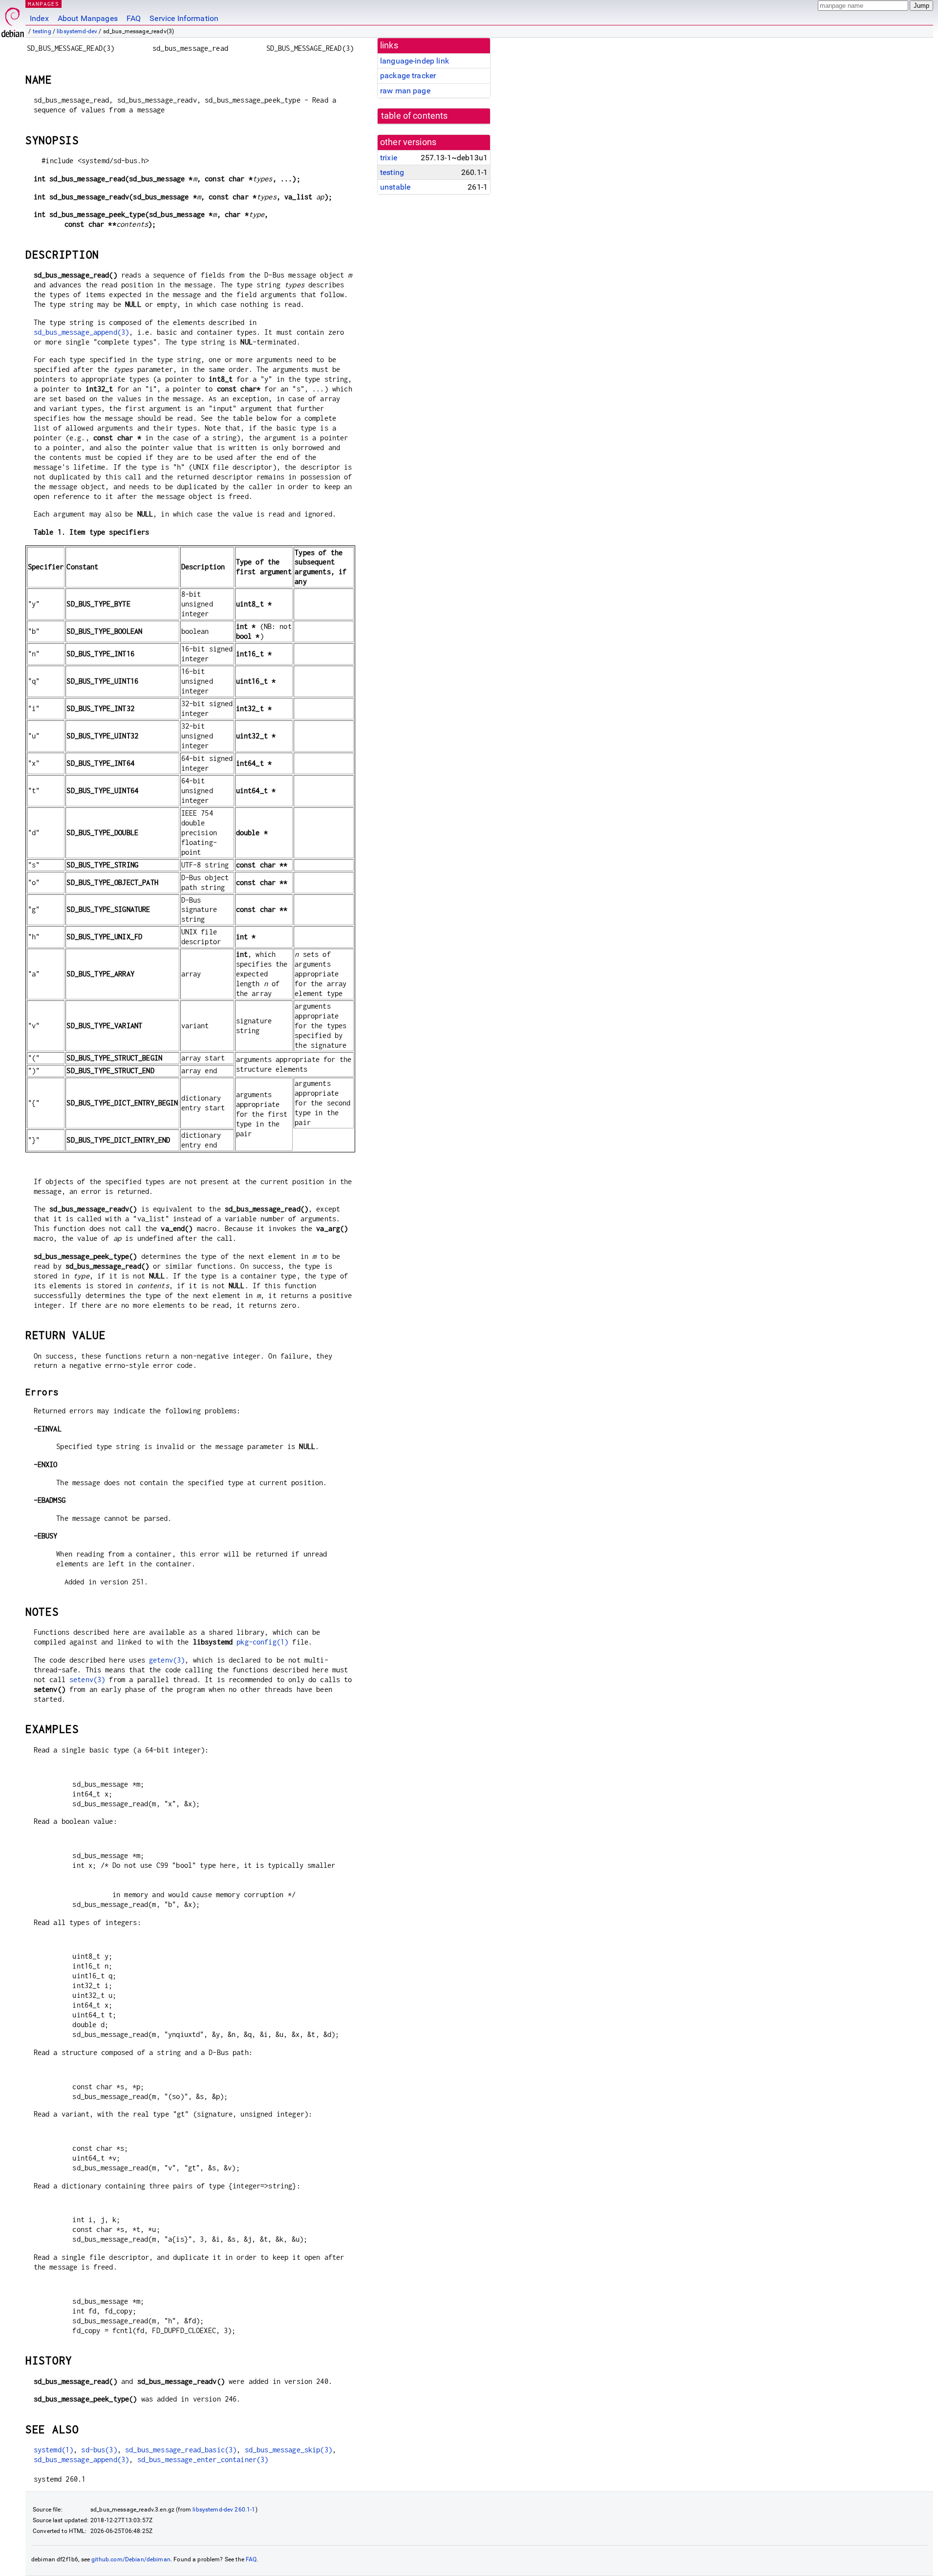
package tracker (408, 76)
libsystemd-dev (77, 31)
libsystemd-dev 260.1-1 (224, 2510)
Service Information (184, 18)
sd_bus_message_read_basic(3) (181, 2450)
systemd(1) (54, 2450)
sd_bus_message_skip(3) (288, 2450)
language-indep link (415, 61)
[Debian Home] (13, 20)
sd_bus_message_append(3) (82, 332)
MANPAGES (43, 4)
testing (42, 31)
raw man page (405, 91)
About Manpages (88, 18)
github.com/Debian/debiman (131, 2559)
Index (39, 18)
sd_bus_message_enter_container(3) (203, 2459)
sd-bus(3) (99, 2450)
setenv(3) (87, 1679)
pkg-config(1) (262, 1642)
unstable (395, 187)
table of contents (415, 116)
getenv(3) (167, 1660)
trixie (389, 158)
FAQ (134, 18)
